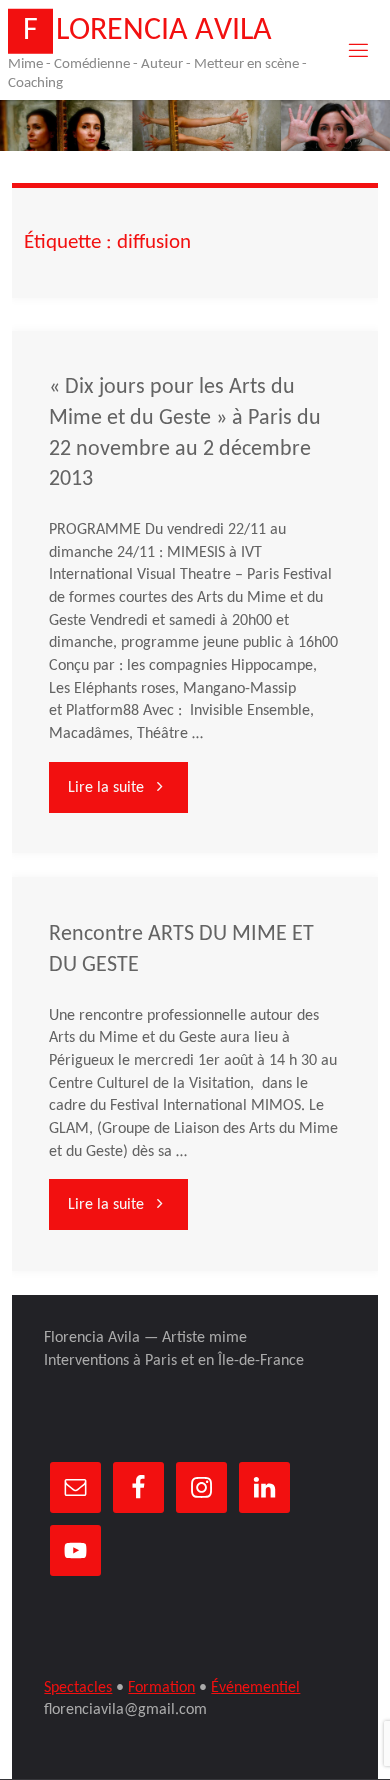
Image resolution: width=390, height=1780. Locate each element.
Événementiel (255, 1688)
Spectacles (78, 1688)
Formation (161, 1688)
